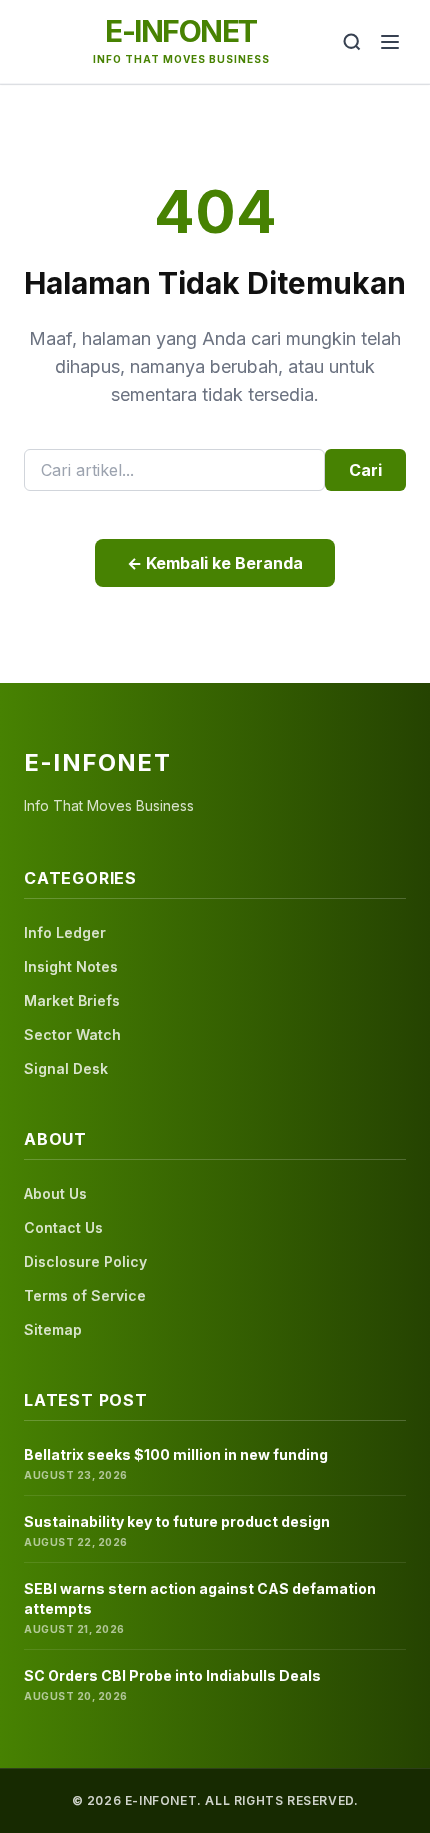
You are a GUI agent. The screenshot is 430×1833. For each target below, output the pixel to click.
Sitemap (53, 1329)
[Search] (352, 42)
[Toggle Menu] (390, 42)
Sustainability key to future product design (177, 1521)
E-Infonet (181, 31)
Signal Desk (66, 1068)
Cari (365, 470)
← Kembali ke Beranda (215, 563)
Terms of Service (85, 1295)
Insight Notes (71, 966)
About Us (55, 1193)
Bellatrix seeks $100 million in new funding (176, 1454)
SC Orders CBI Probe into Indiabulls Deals (172, 1675)
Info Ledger (65, 932)
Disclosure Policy (85, 1261)
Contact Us (63, 1227)
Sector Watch (72, 1034)
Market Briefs (72, 1000)
